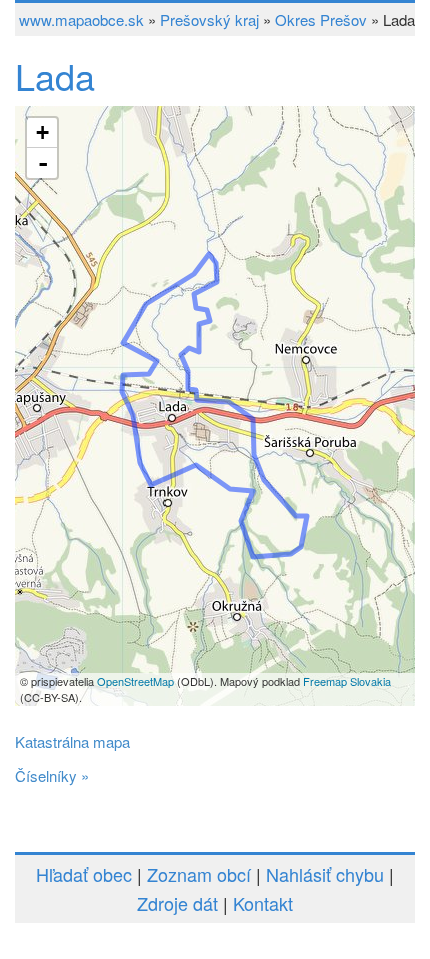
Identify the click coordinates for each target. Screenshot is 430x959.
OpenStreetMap (135, 681)
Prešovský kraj (209, 19)
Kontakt (263, 903)
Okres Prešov (321, 19)
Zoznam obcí (199, 874)
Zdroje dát (177, 903)
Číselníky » (52, 775)
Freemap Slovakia (347, 681)
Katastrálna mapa (72, 741)
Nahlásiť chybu (325, 874)
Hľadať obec (84, 874)
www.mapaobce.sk (81, 19)
